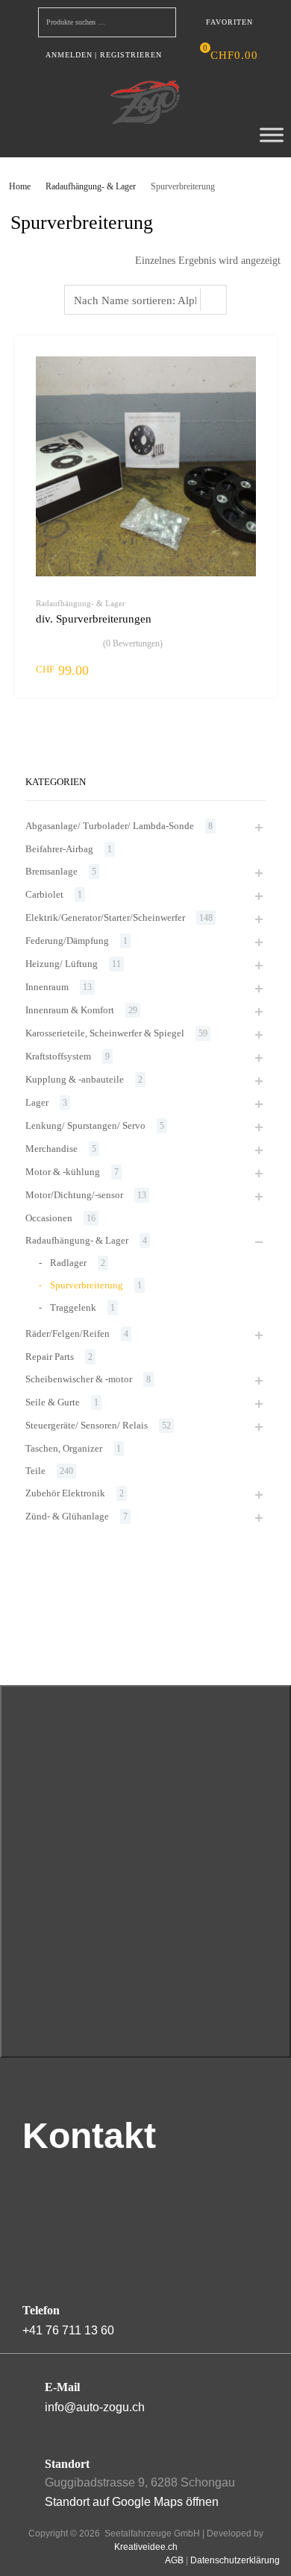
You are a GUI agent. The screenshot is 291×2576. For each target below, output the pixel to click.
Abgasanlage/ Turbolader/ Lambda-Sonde (110, 826)
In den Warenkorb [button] (247, 670)
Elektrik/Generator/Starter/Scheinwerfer (105, 917)
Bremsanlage (51, 871)
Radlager (68, 1263)
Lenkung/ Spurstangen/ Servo (85, 1125)
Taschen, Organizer (64, 1448)
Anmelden (69, 55)
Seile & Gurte (53, 1402)
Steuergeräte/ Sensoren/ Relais (87, 1425)
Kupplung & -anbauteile (75, 1079)
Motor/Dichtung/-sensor (74, 1195)
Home (20, 186)
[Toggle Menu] (272, 135)
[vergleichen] (252, 388)
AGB (174, 2560)
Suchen (161, 25)
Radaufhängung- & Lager (91, 186)
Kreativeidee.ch (146, 2547)
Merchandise (51, 1149)
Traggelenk (73, 1307)
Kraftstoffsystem (58, 1056)
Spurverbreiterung (87, 1285)
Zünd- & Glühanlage (67, 1516)
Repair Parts (50, 1357)
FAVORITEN (229, 22)
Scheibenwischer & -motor (79, 1379)
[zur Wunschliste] (252, 363)
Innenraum (47, 987)
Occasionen (49, 1218)
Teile (35, 1471)
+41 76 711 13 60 (68, 2330)
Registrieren (131, 55)
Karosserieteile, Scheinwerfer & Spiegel (105, 1033)
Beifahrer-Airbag (59, 849)
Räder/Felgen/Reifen (68, 1333)
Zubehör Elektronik (65, 1493)
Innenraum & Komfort (70, 1010)
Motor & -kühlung (63, 1172)
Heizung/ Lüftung (62, 964)
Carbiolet (44, 894)
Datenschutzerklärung (235, 2560)
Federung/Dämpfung (67, 941)
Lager (37, 1102)
